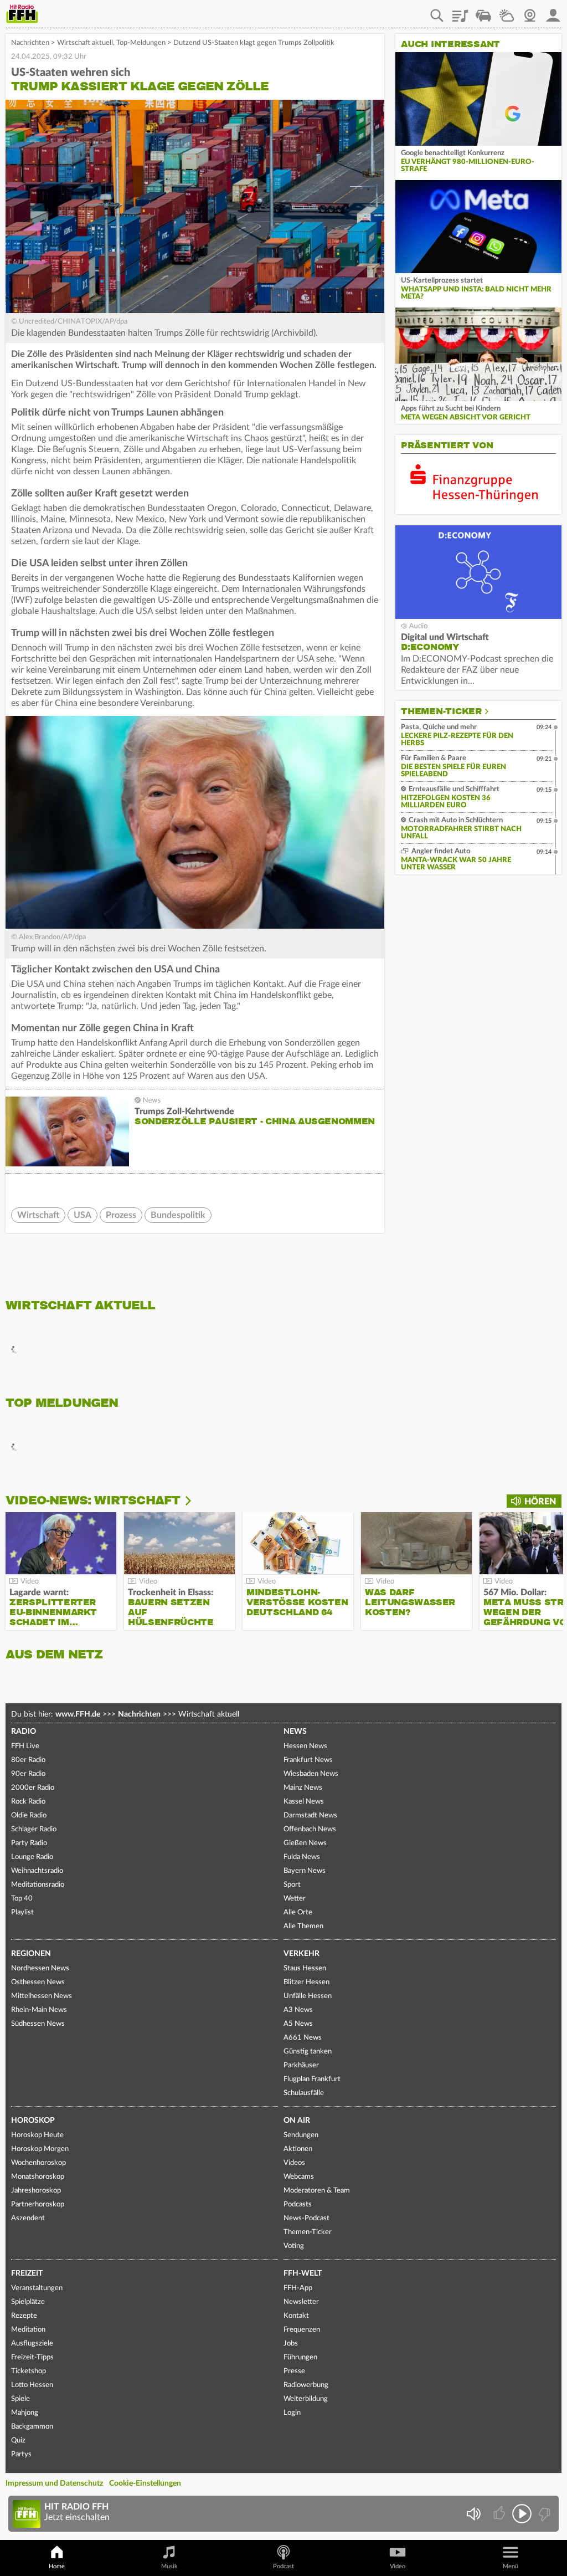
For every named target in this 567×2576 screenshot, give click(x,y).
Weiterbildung (306, 2399)
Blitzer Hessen (306, 1982)
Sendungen (301, 2135)
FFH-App (298, 2288)
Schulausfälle (304, 2093)
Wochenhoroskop (38, 2163)
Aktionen (298, 2149)
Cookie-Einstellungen (145, 2483)
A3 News (298, 2010)
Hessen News (305, 1746)
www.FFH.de (78, 1714)
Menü (511, 2566)
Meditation (28, 2330)
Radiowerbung (306, 2385)
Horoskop (33, 2121)
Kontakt (296, 2316)
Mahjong (25, 2413)
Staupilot (483, 12)
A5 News (298, 2024)
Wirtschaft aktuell (85, 43)
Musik (169, 2566)
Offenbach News (310, 1829)
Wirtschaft (38, 1215)
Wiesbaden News (311, 1774)
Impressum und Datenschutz (54, 2483)
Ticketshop (29, 2371)
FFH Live (25, 1746)
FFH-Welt (303, 2273)
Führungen (300, 2357)
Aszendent (28, 2218)
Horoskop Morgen (40, 2149)
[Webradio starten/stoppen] (522, 2514)
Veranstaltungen (37, 2288)
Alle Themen (303, 1926)
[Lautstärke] (473, 2514)
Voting (294, 2246)
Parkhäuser (301, 2065)
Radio (24, 1732)
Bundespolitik (178, 1215)
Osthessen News (38, 1982)
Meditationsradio (38, 1885)
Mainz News (303, 1788)
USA (83, 1215)
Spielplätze (28, 2302)
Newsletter (301, 2302)
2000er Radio (33, 1788)
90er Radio (28, 1774)
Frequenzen (302, 2330)
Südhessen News (38, 2024)
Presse (294, 2371)
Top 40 (22, 1899)
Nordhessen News (40, 1968)
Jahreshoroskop (36, 2191)
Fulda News (302, 1857)
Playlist (460, 12)
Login (292, 2413)
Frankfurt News (308, 1760)
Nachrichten (30, 43)
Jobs (291, 2344)
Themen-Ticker (441, 711)
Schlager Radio (34, 1829)
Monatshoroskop (38, 2177)
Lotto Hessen (32, 2385)
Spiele (20, 2399)
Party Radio (29, 1843)
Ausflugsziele (32, 2344)
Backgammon (32, 2427)
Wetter (507, 12)
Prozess (121, 1215)
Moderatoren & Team (317, 2191)
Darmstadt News (310, 1816)
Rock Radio (28, 1802)
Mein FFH (553, 12)
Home (57, 2566)
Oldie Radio (29, 1816)
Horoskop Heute (37, 2135)
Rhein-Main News (39, 2010)
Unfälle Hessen (308, 1996)
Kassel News (304, 1802)
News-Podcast (306, 2218)
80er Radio (28, 1760)
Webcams (299, 2177)
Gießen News (305, 1843)
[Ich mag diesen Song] (500, 2514)
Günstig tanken (308, 2052)
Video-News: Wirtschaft (93, 1500)
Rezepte (24, 2316)
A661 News (303, 2038)
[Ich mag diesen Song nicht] (543, 2514)
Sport (292, 1885)
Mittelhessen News (42, 1996)
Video (398, 2566)
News (295, 1732)
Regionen (31, 1954)
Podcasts (298, 2204)
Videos (294, 2163)
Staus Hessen (305, 1968)
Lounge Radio (32, 1857)
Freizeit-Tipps (32, 2357)
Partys (21, 2454)
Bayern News (305, 1871)
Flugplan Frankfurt (312, 2079)
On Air (297, 2121)
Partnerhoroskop (38, 2204)
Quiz (18, 2441)
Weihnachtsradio (37, 1871)
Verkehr (301, 1954)
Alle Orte (298, 1912)
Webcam (530, 12)
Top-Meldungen (141, 43)
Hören (540, 1502)
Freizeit (27, 2273)
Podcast (283, 2566)
